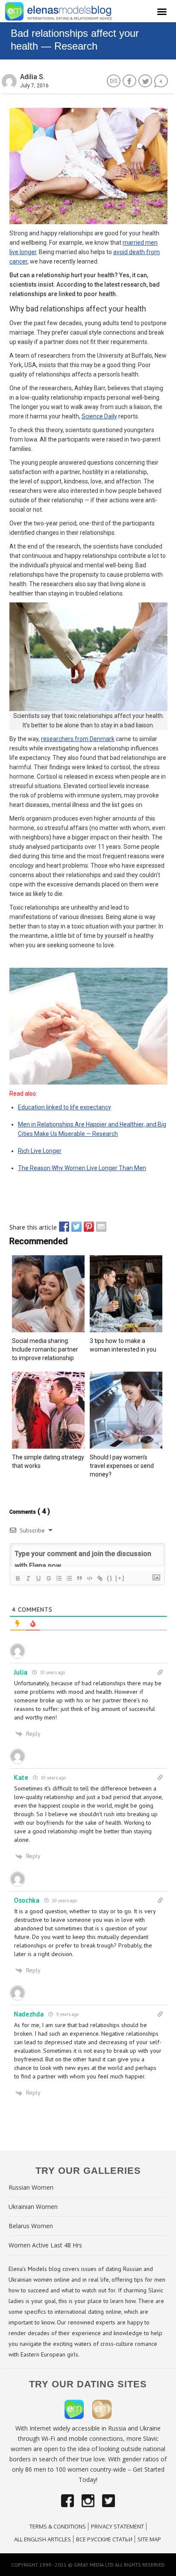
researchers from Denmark (78, 739)
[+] (120, 1578)
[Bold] (18, 1578)
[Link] (100, 1578)
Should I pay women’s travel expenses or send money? (122, 1466)
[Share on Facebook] (62, 1227)
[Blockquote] (79, 1578)
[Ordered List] (59, 1578)
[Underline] (38, 1578)
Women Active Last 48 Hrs (45, 2245)
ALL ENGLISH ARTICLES (43, 2539)
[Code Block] (89, 1578)
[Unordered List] (69, 1578)
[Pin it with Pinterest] (87, 1227)
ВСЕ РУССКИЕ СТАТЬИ (104, 2539)
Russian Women (31, 2187)
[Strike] (48, 1578)
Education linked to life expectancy (65, 1107)
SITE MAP (149, 2539)
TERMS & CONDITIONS (58, 2526)
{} (110, 1578)
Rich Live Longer (40, 1151)
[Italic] (28, 1578)
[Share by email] (99, 1227)
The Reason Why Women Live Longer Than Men (82, 1168)
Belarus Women (31, 2226)
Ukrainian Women (33, 2207)
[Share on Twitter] (74, 1227)
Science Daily (99, 416)
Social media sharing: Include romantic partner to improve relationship (45, 1349)
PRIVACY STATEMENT (117, 2526)
